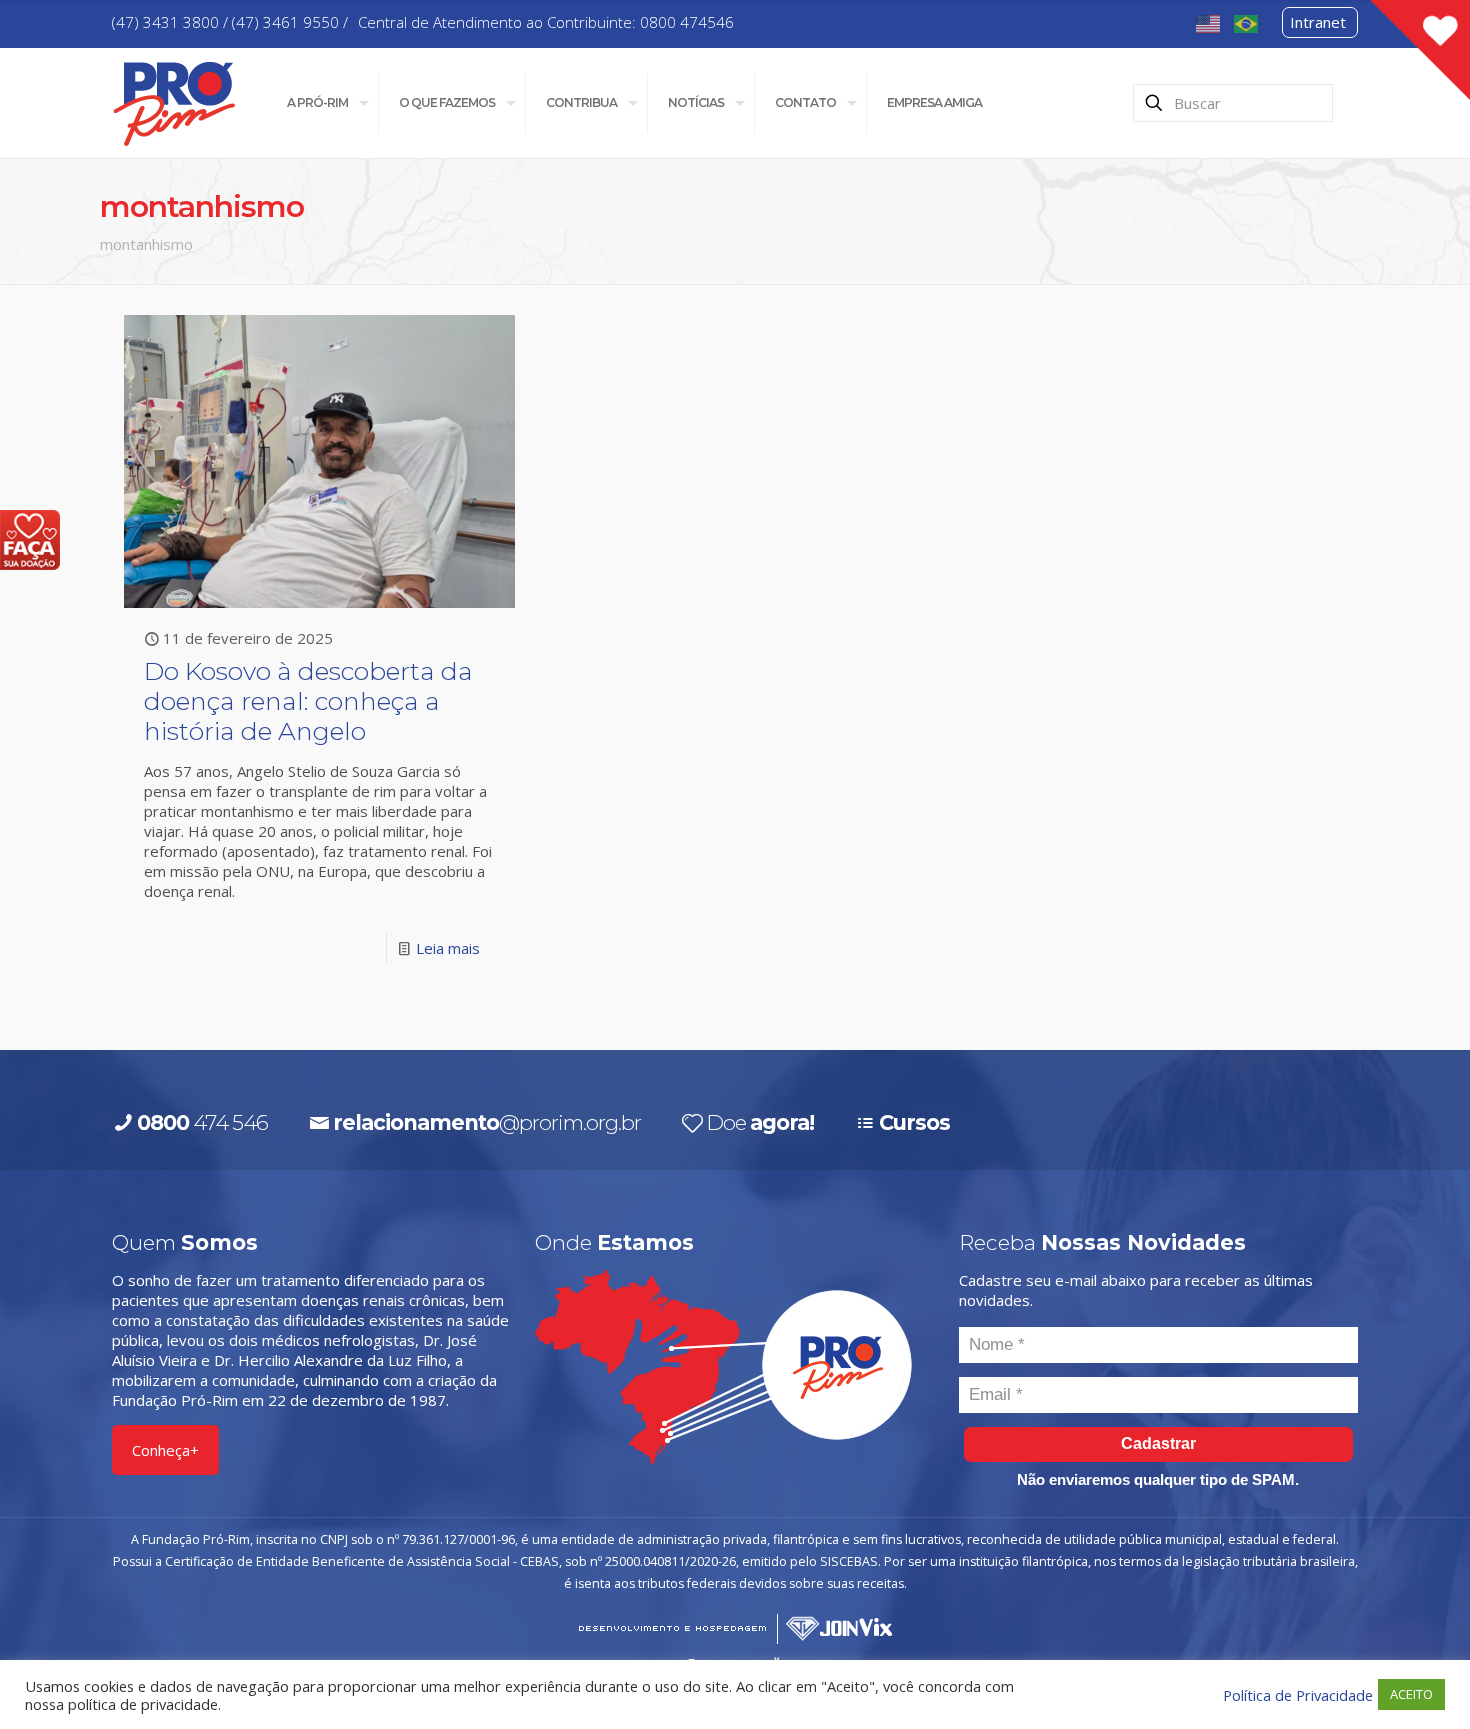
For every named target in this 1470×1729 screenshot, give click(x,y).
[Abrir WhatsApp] (1420, 1678)
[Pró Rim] (174, 102)
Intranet (1318, 22)
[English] (1209, 22)
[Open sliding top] (1420, 50)
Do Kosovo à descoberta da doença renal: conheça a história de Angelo (308, 701)
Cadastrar (1158, 1443)
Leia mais (448, 948)
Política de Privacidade (1298, 1695)
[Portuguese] (1247, 22)
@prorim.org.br (487, 1122)
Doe (760, 1122)
